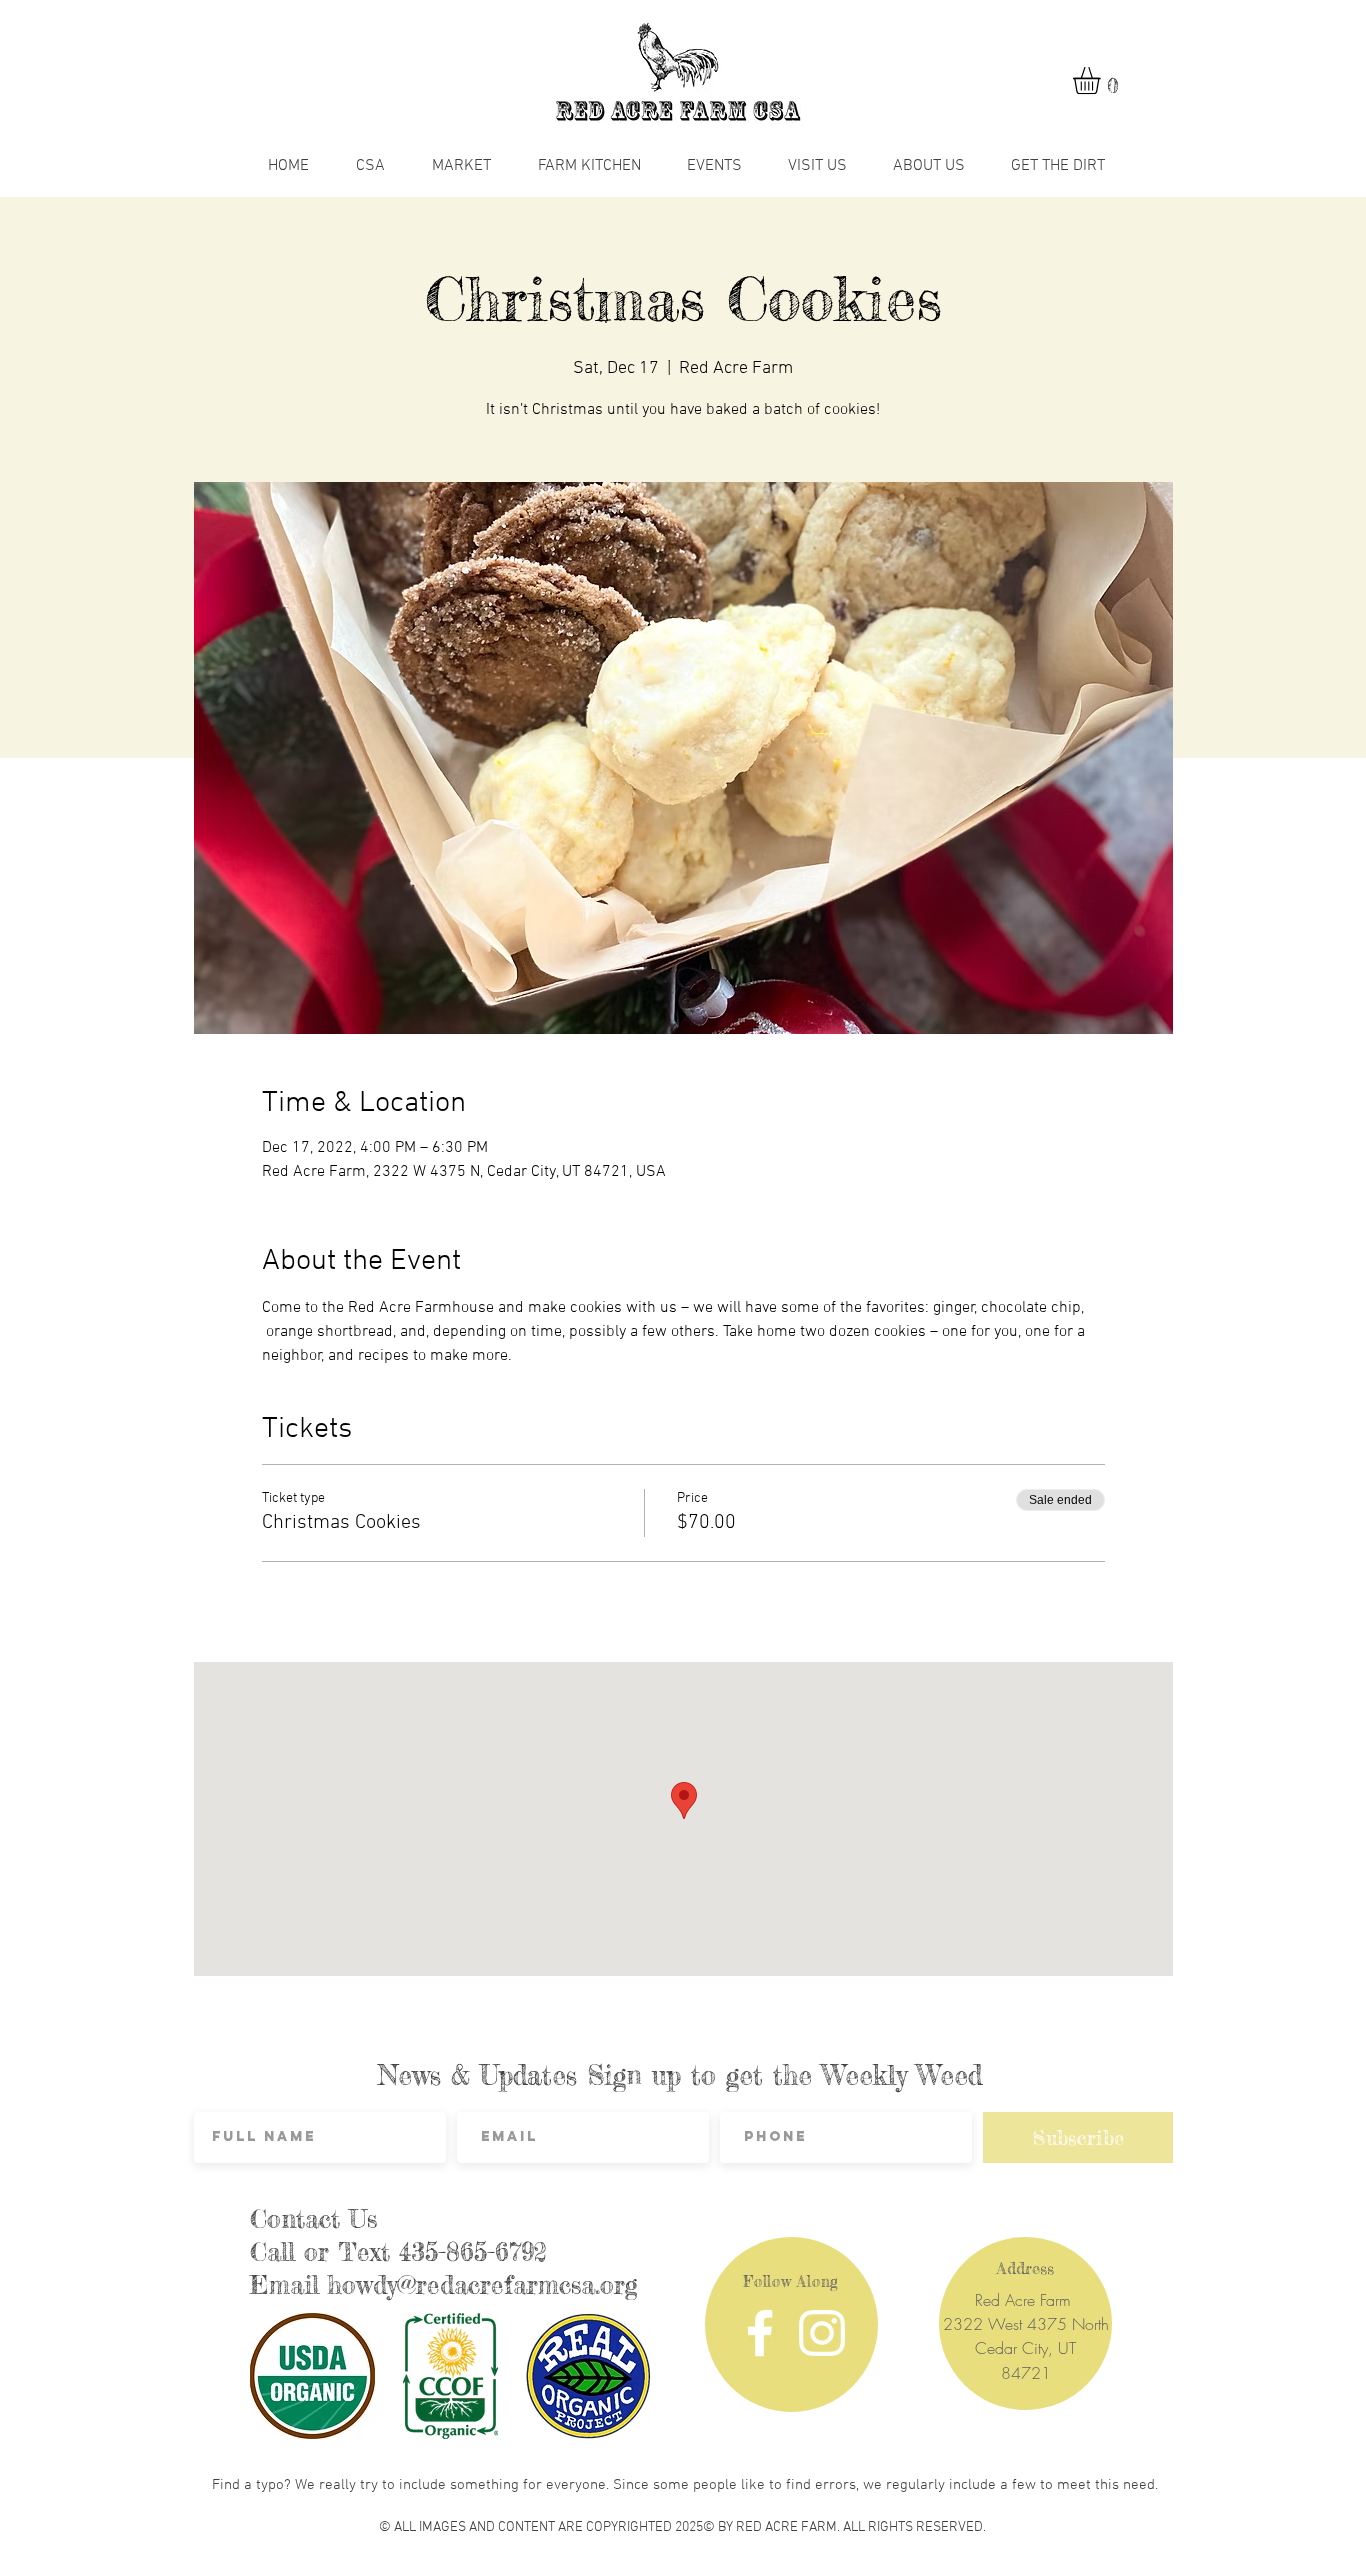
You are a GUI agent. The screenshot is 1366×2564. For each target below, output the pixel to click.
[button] (1102, 80)
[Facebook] (760, 2333)
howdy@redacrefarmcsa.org (483, 2285)
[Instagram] (822, 2333)
